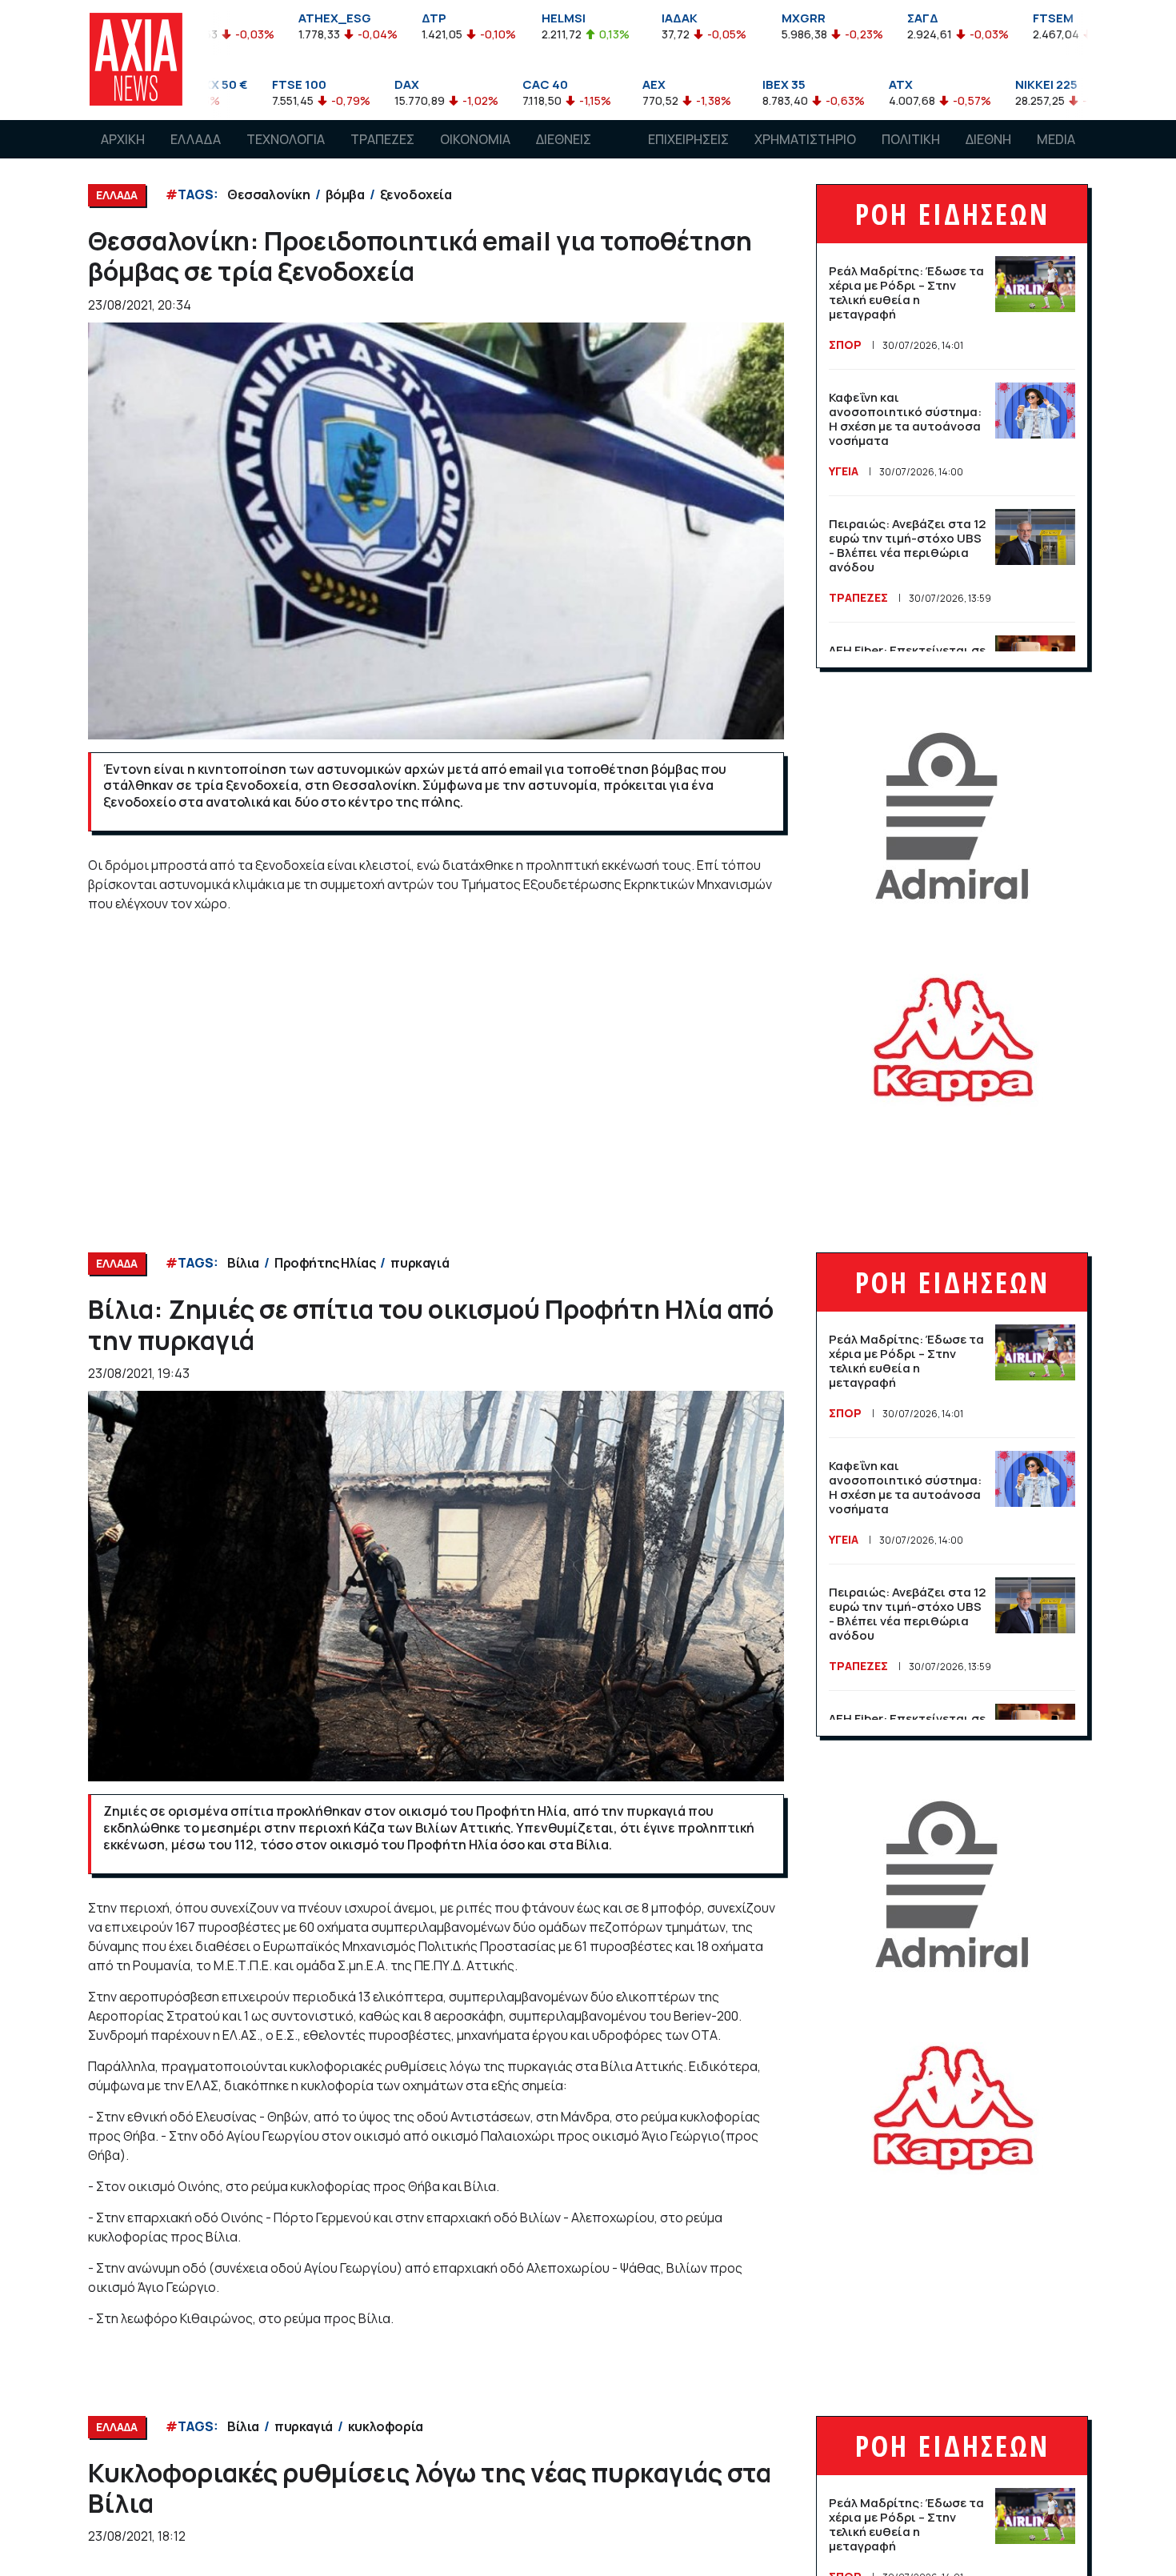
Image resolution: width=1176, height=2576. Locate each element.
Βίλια (243, 1263)
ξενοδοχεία (416, 194)
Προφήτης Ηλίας (325, 1263)
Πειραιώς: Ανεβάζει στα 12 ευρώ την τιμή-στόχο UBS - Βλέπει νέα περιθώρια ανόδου (907, 545)
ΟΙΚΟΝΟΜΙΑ (475, 139)
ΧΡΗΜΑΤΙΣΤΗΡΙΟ (805, 139)
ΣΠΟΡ (845, 345)
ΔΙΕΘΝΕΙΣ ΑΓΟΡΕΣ (564, 154)
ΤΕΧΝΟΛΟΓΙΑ (286, 139)
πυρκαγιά (420, 1263)
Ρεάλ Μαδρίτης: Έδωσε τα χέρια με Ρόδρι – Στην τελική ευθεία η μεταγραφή (906, 292)
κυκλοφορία (386, 2426)
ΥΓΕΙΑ (844, 471)
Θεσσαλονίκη (269, 194)
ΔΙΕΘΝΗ (988, 139)
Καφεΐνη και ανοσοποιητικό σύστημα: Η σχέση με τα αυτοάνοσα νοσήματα (905, 419)
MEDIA (1056, 139)
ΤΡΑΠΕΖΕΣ (382, 139)
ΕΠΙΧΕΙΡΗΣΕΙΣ (688, 139)
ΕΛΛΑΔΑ (196, 139)
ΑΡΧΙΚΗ (123, 139)
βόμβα (345, 194)
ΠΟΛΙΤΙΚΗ (911, 139)
